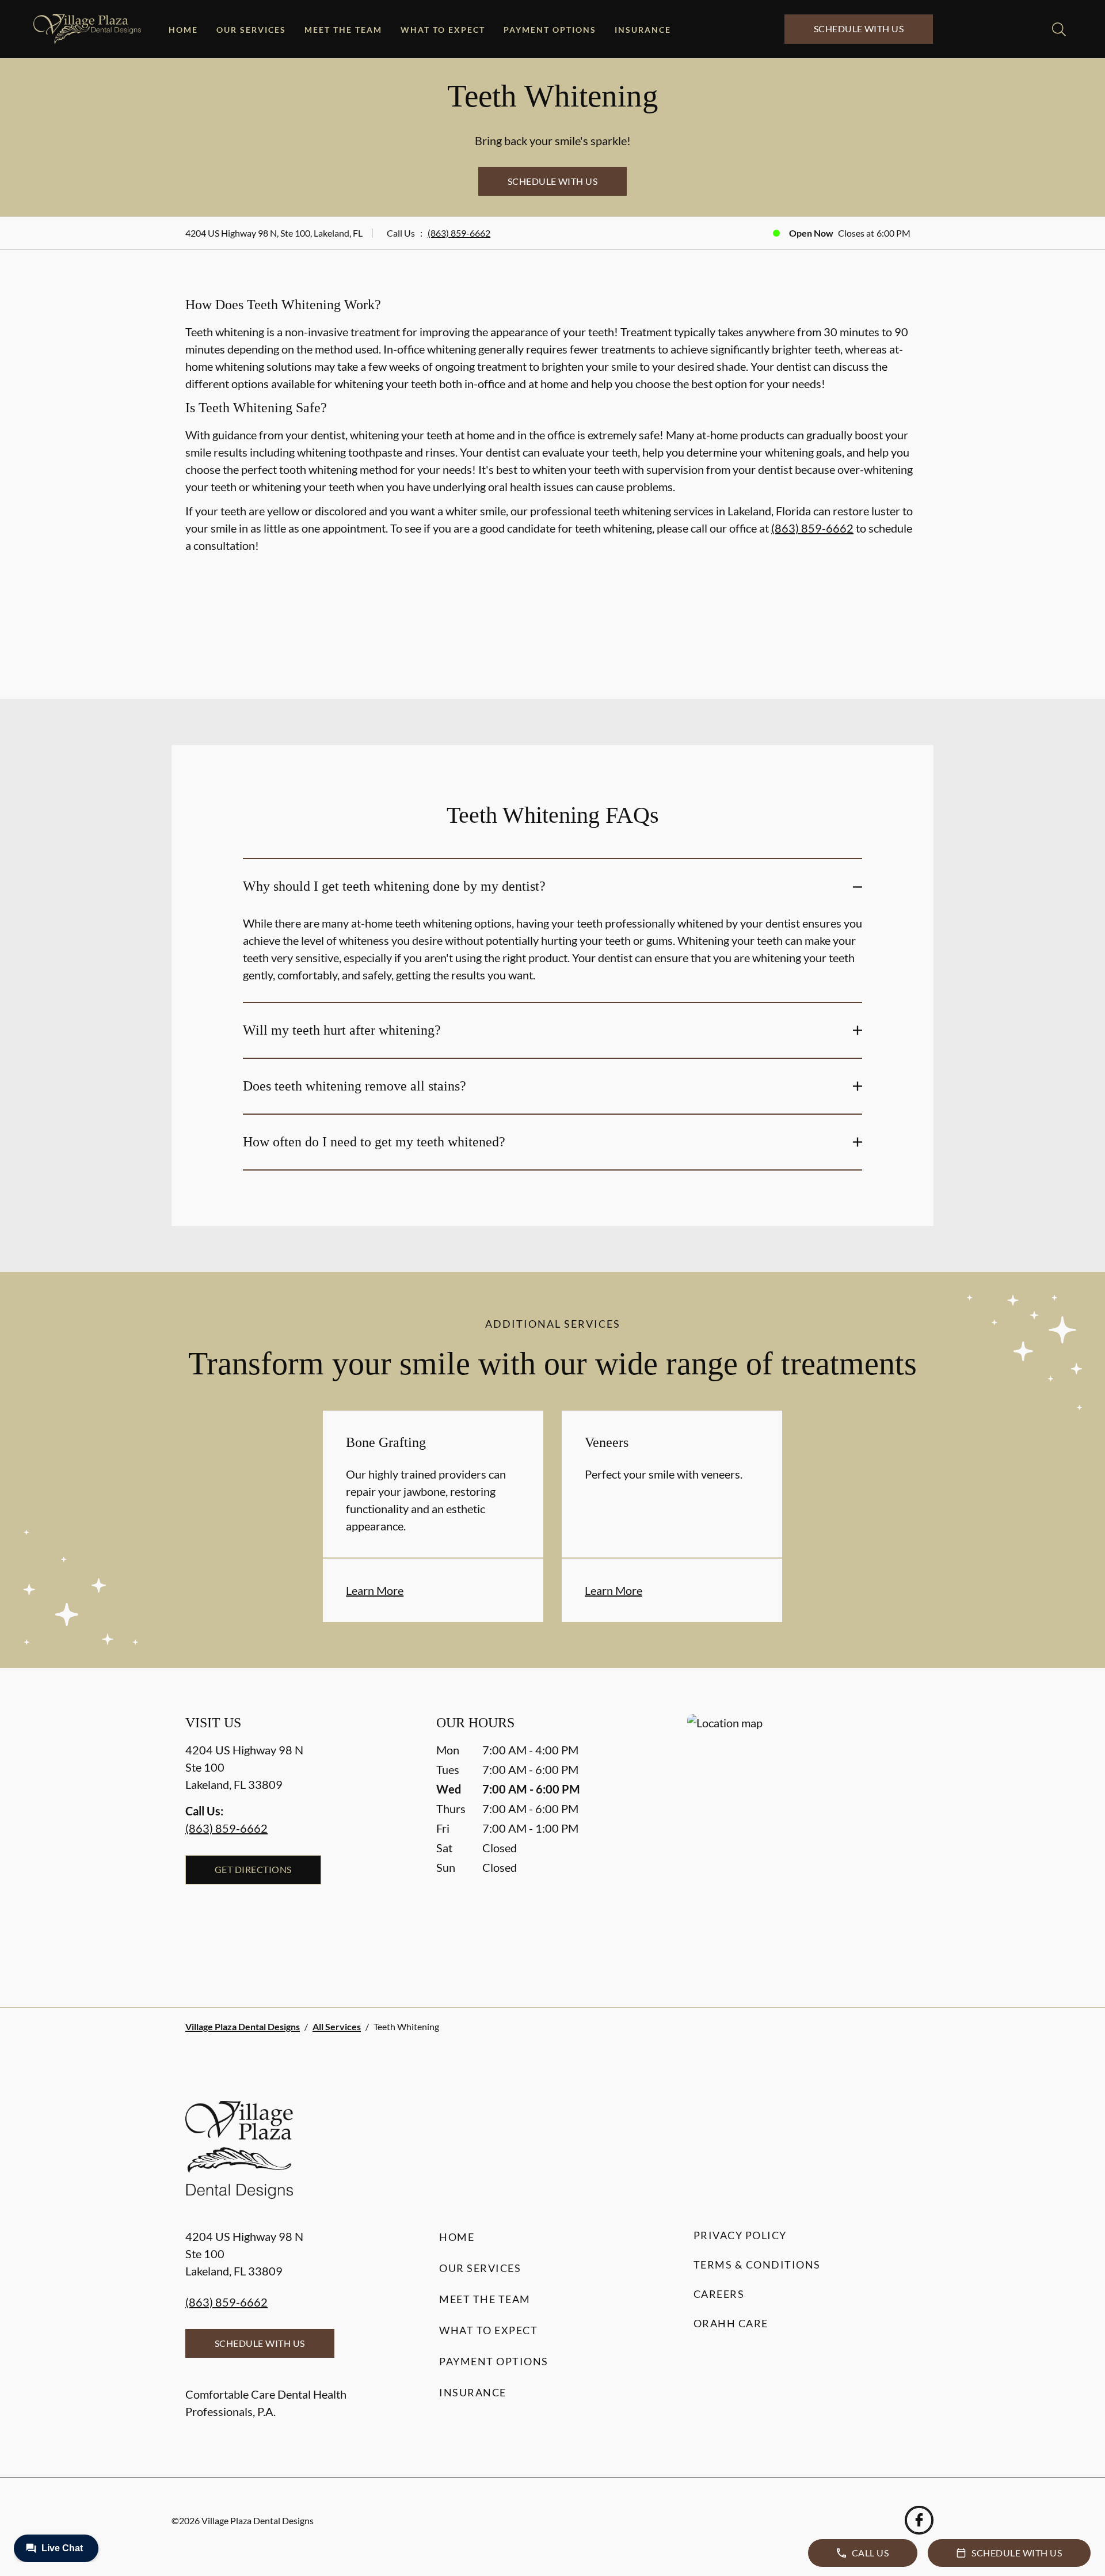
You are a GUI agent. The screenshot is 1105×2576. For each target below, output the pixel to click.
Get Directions (253, 1869)
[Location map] (803, 1838)
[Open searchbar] (1059, 29)
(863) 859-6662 (459, 233)
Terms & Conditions (757, 2265)
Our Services (251, 30)
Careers (719, 2294)
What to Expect (443, 30)
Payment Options (550, 30)
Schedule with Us (859, 29)
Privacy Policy (740, 2235)
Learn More (375, 1590)
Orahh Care (731, 2323)
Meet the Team (343, 30)
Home (183, 30)
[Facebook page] (919, 2520)
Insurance (643, 30)
